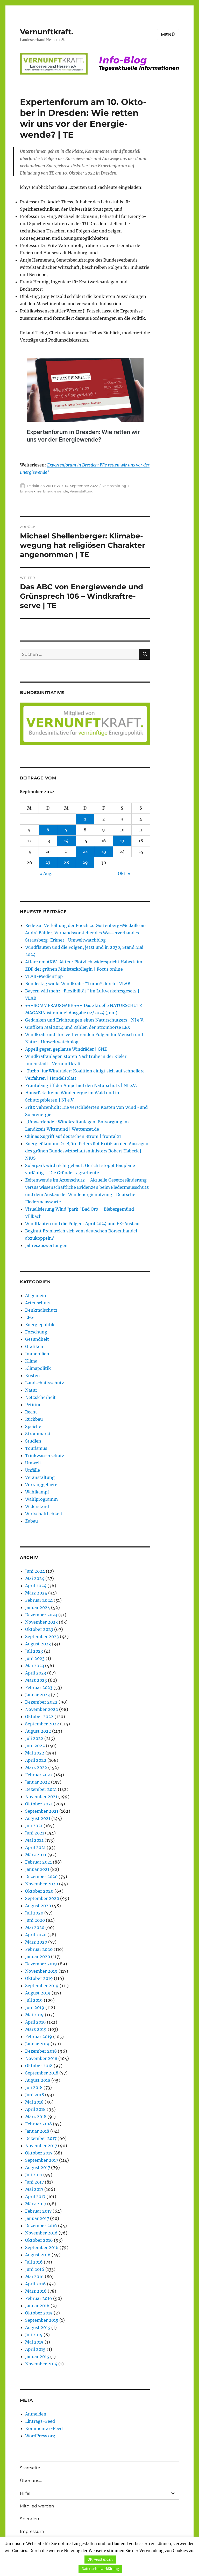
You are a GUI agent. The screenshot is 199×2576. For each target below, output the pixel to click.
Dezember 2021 (41, 1789)
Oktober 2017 (39, 2153)
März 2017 (36, 2204)
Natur (31, 1390)
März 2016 (36, 2291)
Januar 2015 (37, 2357)
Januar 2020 (38, 1957)
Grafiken (34, 1346)
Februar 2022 (39, 1775)
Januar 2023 (37, 1695)
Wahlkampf (37, 1492)
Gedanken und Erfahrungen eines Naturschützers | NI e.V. (85, 1020)
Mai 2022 (35, 1753)
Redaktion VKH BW (44, 486)
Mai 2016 (34, 2277)
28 (66, 863)
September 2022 (42, 1724)
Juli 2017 (34, 2175)
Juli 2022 (34, 1738)
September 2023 (42, 1637)
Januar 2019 (37, 2044)
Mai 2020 (35, 1927)
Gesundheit (37, 1339)
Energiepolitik (40, 1325)
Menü (168, 35)
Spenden (30, 2519)
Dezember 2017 (41, 2138)
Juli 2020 (34, 1913)
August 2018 (38, 2080)
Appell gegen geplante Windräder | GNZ (66, 1049)
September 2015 (42, 2320)
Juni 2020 (35, 1920)
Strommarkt (38, 1434)
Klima (31, 1361)
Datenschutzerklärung (100, 2569)
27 (48, 863)
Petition (33, 1405)
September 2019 (42, 1986)
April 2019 (35, 2022)
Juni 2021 (35, 1833)
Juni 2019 (35, 2007)
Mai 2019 (34, 2015)
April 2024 (36, 1586)
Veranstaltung (114, 486)
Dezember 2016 (41, 2226)
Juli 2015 (34, 2335)
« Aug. (46, 873)
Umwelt (33, 1463)
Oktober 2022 (39, 1717)
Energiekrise (31, 491)
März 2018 (36, 2117)
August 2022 (38, 1731)
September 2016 (42, 2247)
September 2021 (42, 1811)
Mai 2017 (34, 2189)
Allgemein (36, 1296)
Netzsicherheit (40, 1397)
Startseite (30, 2468)
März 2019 (36, 2029)
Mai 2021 (34, 1840)
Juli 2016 (34, 2262)
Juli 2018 (34, 2087)
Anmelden (36, 2414)
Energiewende (56, 491)
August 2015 (38, 2327)
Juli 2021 (34, 1826)
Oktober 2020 (39, 1891)
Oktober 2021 (39, 1804)
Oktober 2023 (39, 1629)
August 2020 (38, 1906)
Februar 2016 (39, 2298)
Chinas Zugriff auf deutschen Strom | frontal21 (73, 1136)
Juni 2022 (35, 1746)
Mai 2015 (34, 2342)
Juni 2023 (35, 1658)
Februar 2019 (39, 2037)
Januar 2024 (38, 1607)
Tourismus (36, 1448)
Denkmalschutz (41, 1310)
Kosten (33, 1376)
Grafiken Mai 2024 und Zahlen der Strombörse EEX (78, 1027)
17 (122, 841)
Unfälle (33, 1470)
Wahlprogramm (41, 1499)
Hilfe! (25, 2493)
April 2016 (35, 2284)
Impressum (32, 2531)
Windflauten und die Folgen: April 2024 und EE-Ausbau (82, 1224)
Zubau (31, 1521)
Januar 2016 (37, 2306)
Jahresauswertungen (46, 1245)
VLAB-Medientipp (44, 976)
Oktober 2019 (39, 1978)
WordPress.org (40, 2436)
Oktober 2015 (39, 2313)
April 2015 (35, 2349)
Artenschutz (38, 1303)
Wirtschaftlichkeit (44, 1514)
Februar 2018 (38, 2124)
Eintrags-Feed (40, 2421)
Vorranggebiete (41, 1485)
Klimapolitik (38, 1368)
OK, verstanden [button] (100, 2560)
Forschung (36, 1332)
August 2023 (38, 1644)
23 (104, 852)
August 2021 (38, 1818)
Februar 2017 (38, 2211)
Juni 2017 (34, 2182)
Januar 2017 (37, 2218)
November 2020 (42, 1884)
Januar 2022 (38, 1782)
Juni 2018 (35, 2095)
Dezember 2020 (41, 1877)
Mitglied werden (37, 2506)
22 (85, 852)
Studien (33, 1441)
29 (85, 863)
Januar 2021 (37, 1869)
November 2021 (41, 1797)
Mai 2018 (34, 2102)
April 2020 (36, 1935)
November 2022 (42, 1709)
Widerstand (37, 1506)
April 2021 (35, 1847)
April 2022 (36, 1760)
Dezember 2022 (41, 1702)
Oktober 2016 (39, 2240)
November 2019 (41, 1971)
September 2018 (42, 2073)
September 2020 (42, 1898)
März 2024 (36, 1593)
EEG (29, 1317)
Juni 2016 (35, 2269)
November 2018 (41, 2058)
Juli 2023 (34, 1651)
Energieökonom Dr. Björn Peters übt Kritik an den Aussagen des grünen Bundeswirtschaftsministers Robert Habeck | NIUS (87, 1151)
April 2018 (35, 2109)
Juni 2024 (35, 1571)
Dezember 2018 (41, 2051)
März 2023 (36, 1680)
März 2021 (36, 1855)
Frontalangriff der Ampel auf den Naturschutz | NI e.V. (81, 1085)
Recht (31, 1412)
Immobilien (37, 1354)
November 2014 (41, 2364)
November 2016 (41, 2233)
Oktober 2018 (39, 2066)
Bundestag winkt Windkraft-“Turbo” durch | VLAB (78, 984)
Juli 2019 (34, 2000)
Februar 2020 (39, 1949)
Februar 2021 (38, 1862)
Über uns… (31, 2481)
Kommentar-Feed (44, 2428)
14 (66, 841)
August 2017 (38, 2167)
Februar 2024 (39, 1600)
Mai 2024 (35, 1578)
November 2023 (41, 1622)
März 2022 (36, 1767)
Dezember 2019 (41, 1964)
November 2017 (41, 2146)
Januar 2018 (37, 2131)
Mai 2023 (35, 1666)
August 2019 (38, 1993)
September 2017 (42, 2160)
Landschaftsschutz (45, 1383)
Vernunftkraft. (47, 32)
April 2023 (36, 1673)
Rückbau (34, 1419)
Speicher (34, 1426)
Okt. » (124, 873)
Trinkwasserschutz (45, 1456)
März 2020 (36, 1942)
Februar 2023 (39, 1687)
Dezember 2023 (41, 1615)
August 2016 (38, 2255)
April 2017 (35, 2197)
